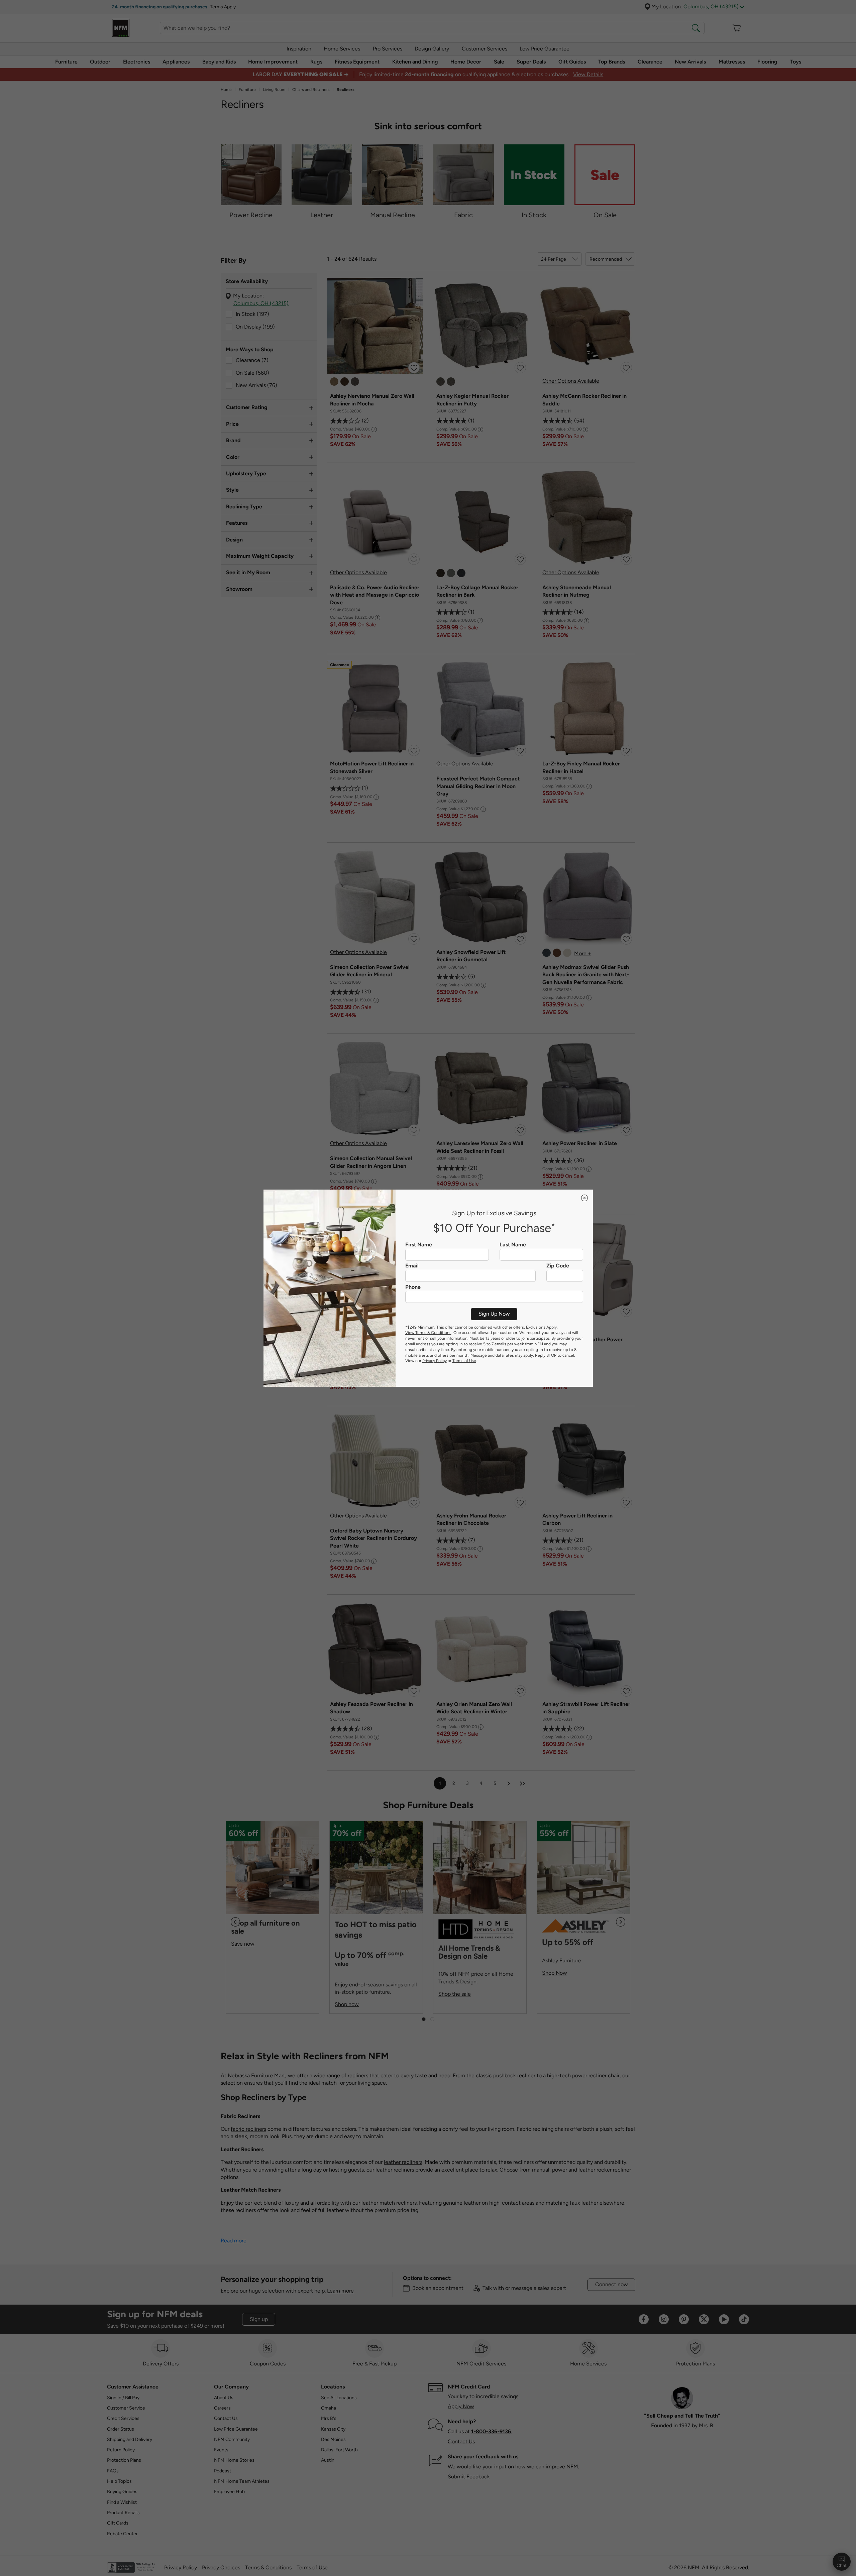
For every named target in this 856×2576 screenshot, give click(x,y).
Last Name (513, 1245)
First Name (419, 1245)
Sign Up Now (494, 1314)
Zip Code (558, 1266)
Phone (413, 1287)
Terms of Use (464, 1361)
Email (412, 1266)
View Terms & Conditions (428, 1333)
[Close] (584, 1198)
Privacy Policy (435, 1361)
